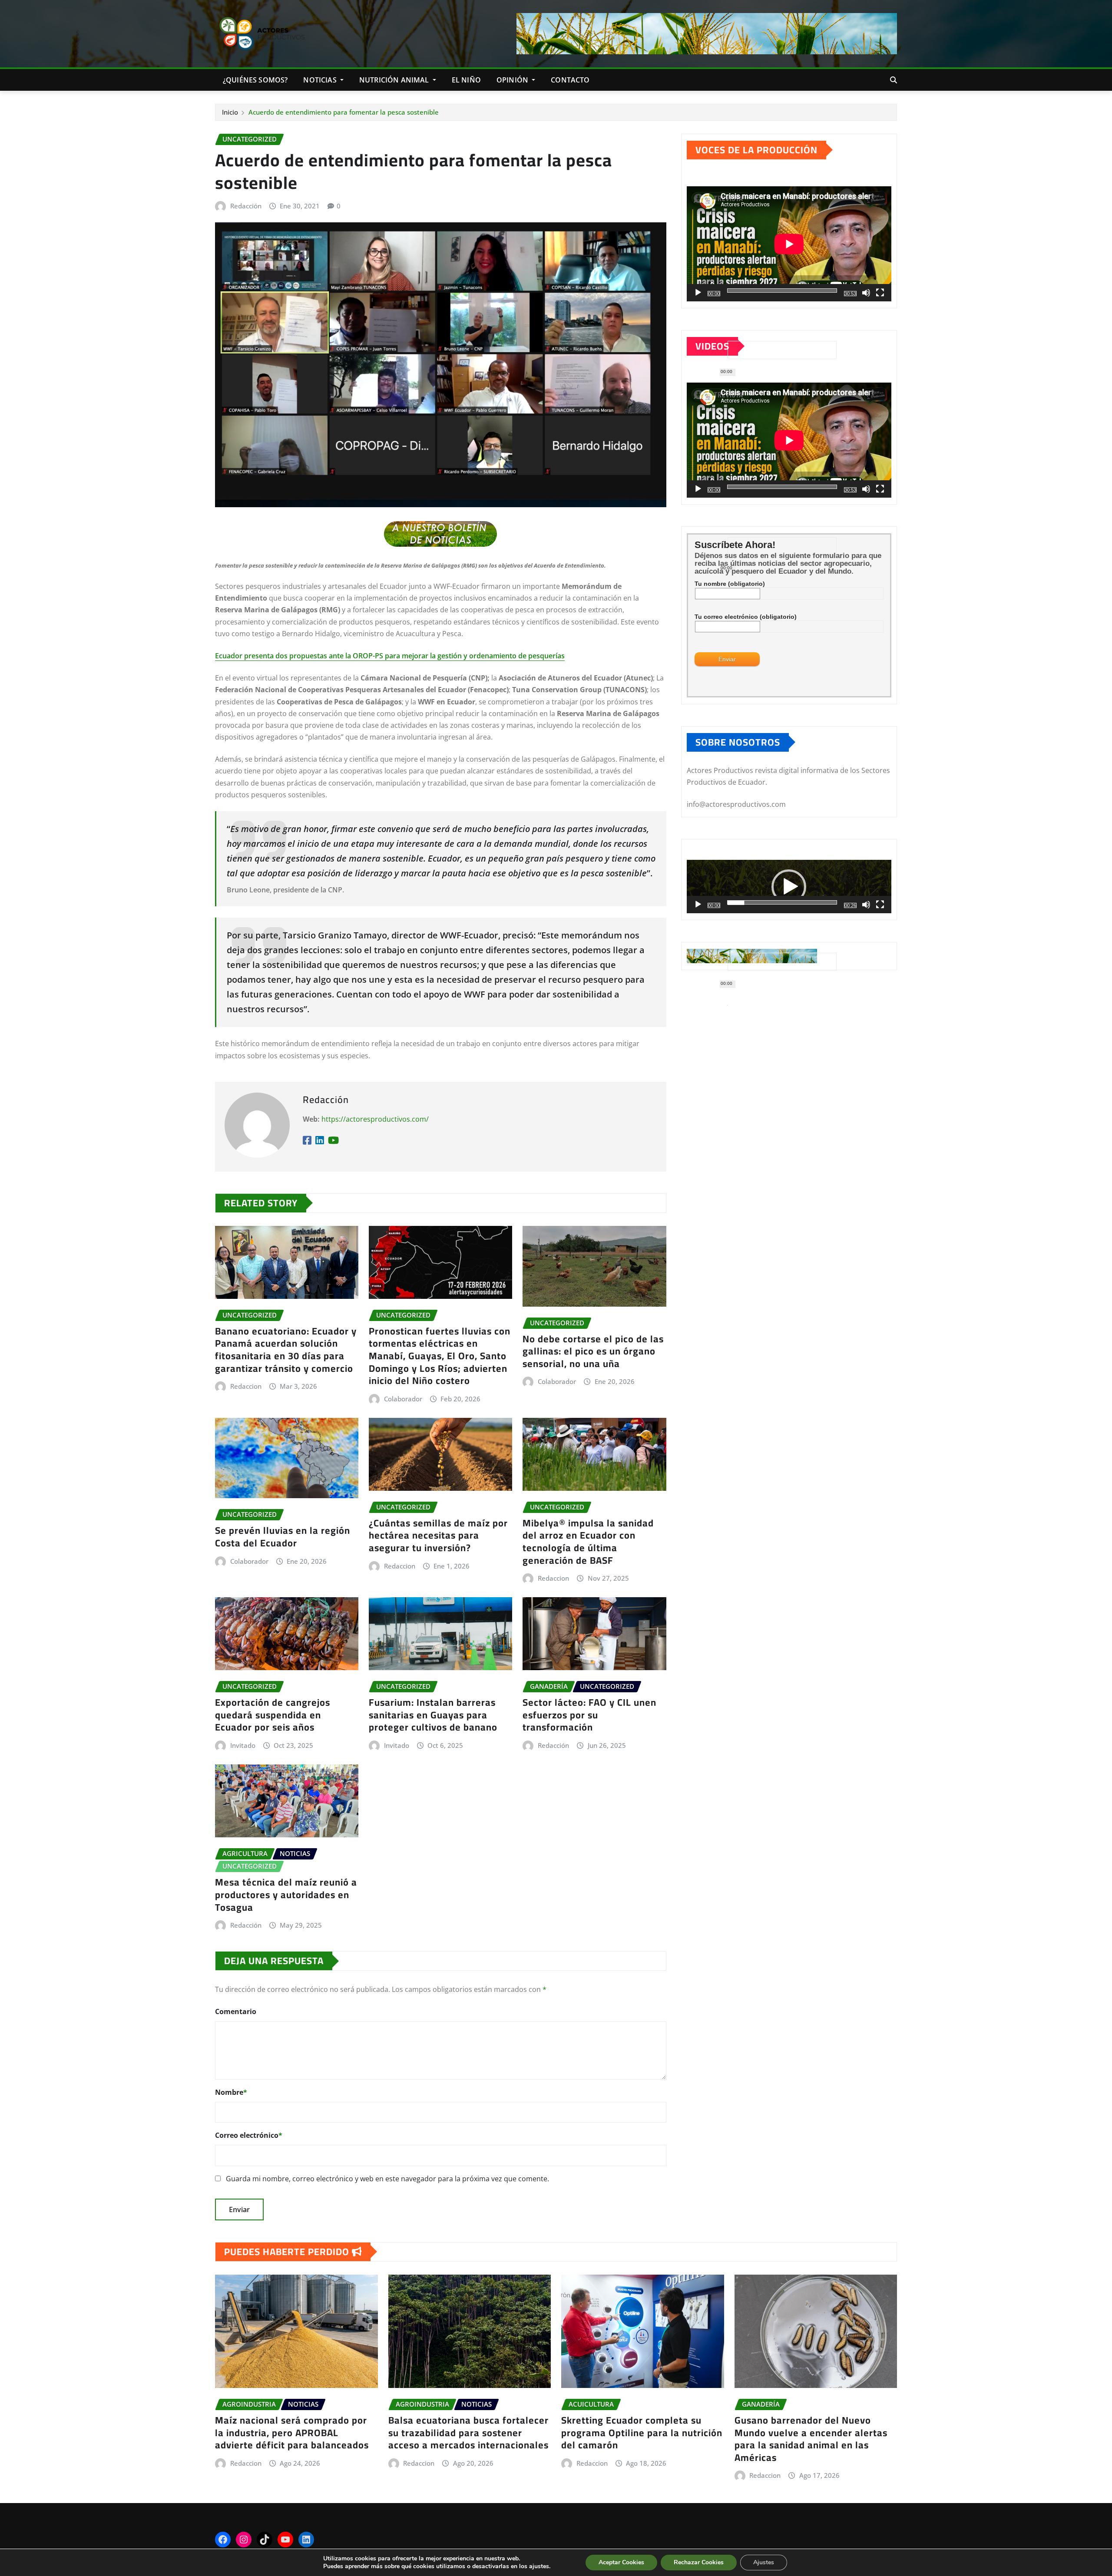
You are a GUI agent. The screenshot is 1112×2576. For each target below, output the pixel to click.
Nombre (231, 2092)
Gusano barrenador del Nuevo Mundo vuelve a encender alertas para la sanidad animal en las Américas (811, 2439)
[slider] (782, 902)
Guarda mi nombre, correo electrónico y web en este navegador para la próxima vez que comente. (387, 2179)
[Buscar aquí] (894, 80)
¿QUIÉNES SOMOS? (255, 80)
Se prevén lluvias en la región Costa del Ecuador (283, 1537)
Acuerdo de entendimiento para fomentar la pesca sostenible (344, 112)
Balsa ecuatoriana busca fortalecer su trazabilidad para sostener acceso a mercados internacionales (468, 2432)
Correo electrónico (249, 2135)
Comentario (236, 2011)
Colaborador (403, 1399)
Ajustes (764, 2562)
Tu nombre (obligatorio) (730, 584)
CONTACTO (570, 80)
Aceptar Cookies (621, 2562)
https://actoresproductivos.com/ (375, 1119)
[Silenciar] (866, 293)
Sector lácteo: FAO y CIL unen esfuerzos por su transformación (589, 1715)
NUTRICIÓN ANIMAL (395, 80)
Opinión (513, 80)
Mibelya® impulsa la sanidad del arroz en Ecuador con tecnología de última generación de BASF (588, 1542)
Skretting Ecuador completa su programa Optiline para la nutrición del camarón (642, 2432)
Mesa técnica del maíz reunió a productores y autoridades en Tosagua (286, 1894)
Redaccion (246, 1386)
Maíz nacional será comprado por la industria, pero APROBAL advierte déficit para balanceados (292, 2432)
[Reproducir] (698, 293)
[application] (789, 244)
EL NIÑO (466, 80)
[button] (789, 887)
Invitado (243, 1745)
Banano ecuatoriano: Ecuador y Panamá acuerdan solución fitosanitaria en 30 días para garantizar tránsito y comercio (286, 1350)
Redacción (246, 206)
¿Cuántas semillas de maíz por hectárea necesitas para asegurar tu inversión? (438, 1535)
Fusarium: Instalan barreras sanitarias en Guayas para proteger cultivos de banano (433, 1715)
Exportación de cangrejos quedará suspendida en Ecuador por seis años (273, 1715)
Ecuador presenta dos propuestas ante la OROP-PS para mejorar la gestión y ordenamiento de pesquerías (390, 656)
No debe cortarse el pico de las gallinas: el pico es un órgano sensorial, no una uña (593, 1351)
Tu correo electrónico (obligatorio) (746, 617)
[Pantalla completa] (880, 293)
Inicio (230, 112)
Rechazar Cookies (699, 2562)
